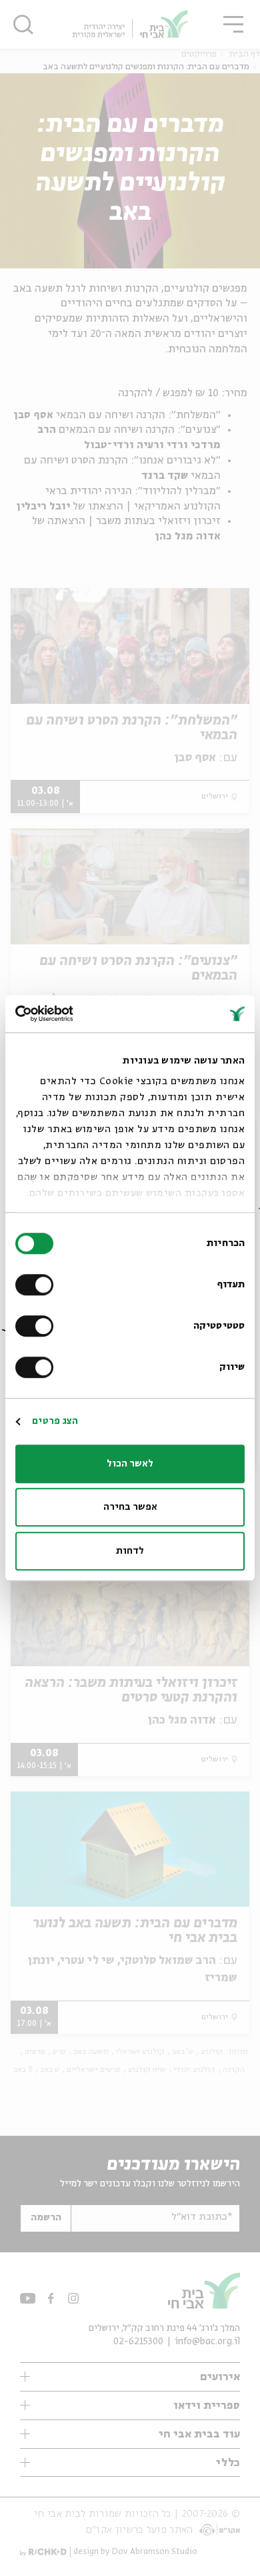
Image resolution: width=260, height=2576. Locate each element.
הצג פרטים (55, 1421)
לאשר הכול (130, 1464)
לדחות (130, 1551)
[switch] (37, 1285)
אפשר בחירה (130, 1507)
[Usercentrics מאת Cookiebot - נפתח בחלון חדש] (73, 1014)
